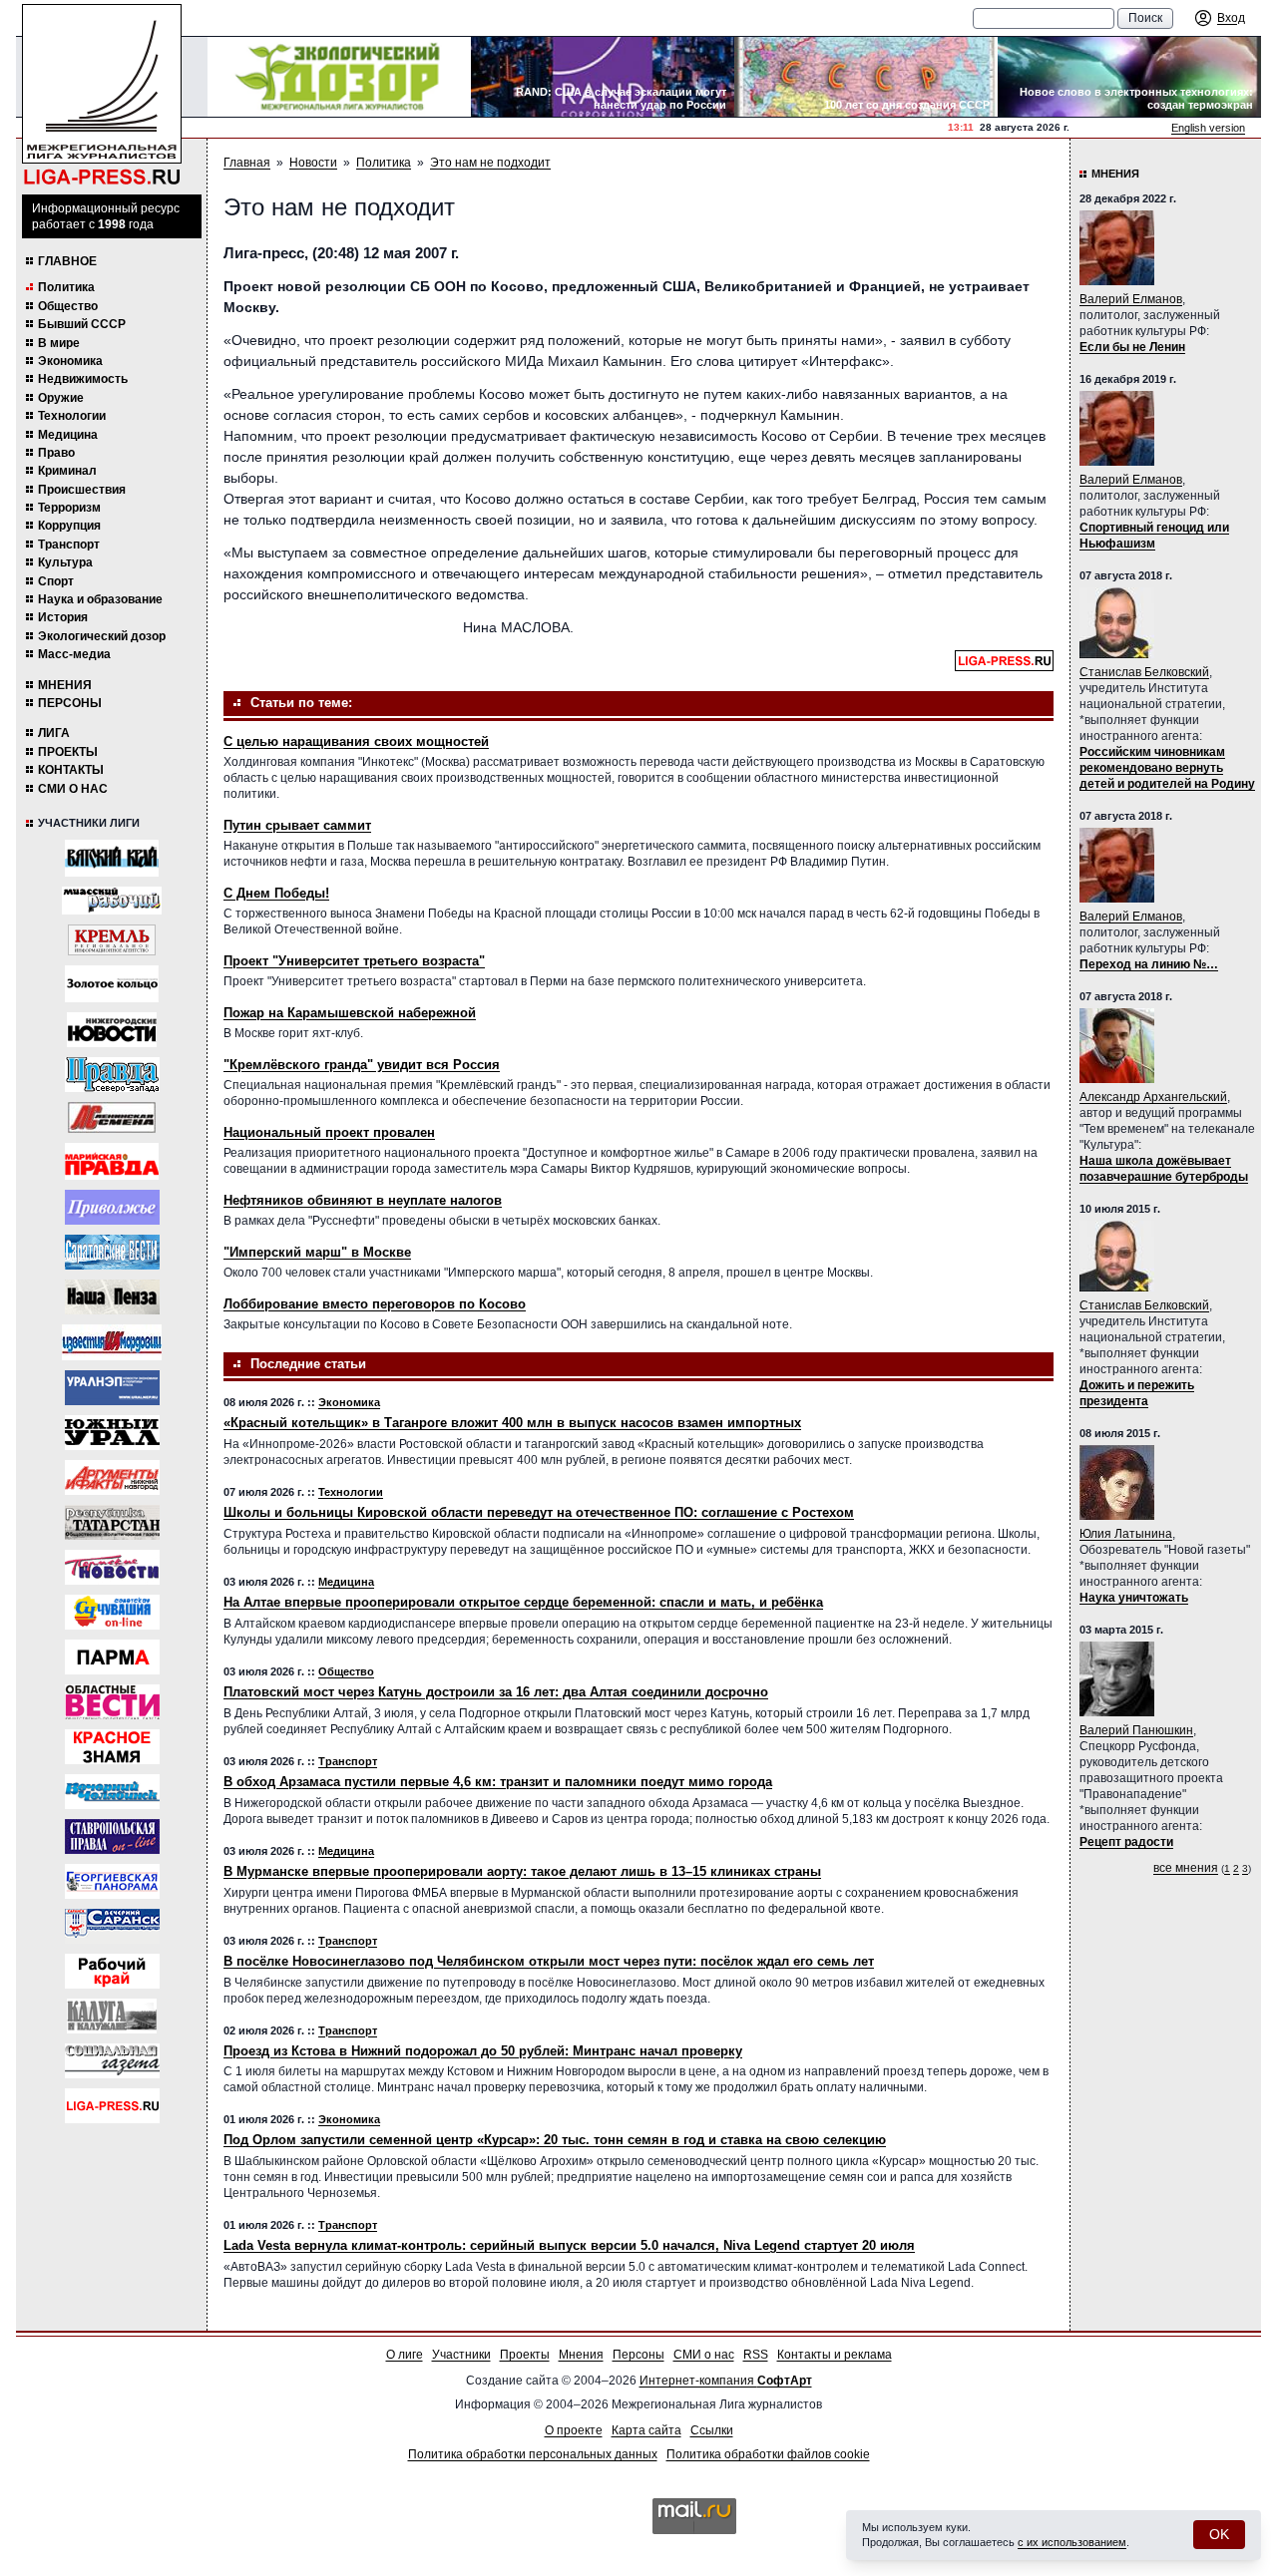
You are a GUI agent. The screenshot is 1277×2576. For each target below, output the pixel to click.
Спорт (56, 581)
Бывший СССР (82, 324)
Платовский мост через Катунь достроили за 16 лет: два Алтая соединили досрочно (496, 1692)
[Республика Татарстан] (112, 1522)
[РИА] (112, 940)
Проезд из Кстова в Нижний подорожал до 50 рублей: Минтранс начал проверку (483, 2051)
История (63, 617)
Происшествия (82, 490)
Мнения (65, 685)
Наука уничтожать (1134, 1598)
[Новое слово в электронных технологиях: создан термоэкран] (1129, 77)
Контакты (71, 770)
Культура (65, 562)
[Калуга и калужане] (112, 2016)
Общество (68, 306)
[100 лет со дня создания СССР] (866, 77)
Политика (66, 287)
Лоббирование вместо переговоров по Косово (375, 1304)
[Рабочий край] (112, 1971)
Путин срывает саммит (297, 825)
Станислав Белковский (1144, 672)
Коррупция (69, 526)
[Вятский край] (112, 858)
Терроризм (69, 508)
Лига (54, 733)
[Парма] (112, 1657)
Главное (67, 261)
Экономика (70, 361)
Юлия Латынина (1126, 1534)
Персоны (70, 703)
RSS (756, 2355)
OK (1219, 2534)
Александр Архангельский (1153, 1097)
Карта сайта (646, 2430)
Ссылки (712, 2430)
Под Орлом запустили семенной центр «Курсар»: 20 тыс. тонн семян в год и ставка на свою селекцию (555, 2140)
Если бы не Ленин (1132, 347)
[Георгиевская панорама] (112, 1881)
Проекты (68, 752)
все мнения (1186, 1868)
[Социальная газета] (112, 2061)
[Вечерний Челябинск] (112, 1792)
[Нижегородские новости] (112, 1030)
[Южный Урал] (112, 1433)
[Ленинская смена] (112, 1117)
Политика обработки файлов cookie (768, 2454)
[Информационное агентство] (112, 1207)
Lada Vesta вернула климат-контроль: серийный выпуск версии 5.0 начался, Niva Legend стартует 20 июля (569, 2245)
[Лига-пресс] (112, 2106)
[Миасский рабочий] (112, 901)
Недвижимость (83, 379)
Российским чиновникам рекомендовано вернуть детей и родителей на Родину (1167, 768)
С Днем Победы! (276, 893)
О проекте (574, 2430)
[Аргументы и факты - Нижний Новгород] (112, 1477)
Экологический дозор (102, 636)
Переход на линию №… (1149, 964)
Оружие (61, 398)
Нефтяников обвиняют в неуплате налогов (363, 1200)
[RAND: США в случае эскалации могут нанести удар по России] (603, 77)
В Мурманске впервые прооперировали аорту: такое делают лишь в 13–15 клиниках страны (522, 1871)
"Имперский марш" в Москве (317, 1252)
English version (1208, 128)
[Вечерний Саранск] (112, 1926)
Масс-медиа (74, 654)
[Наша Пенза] (112, 1297)
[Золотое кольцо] (112, 984)
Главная (247, 163)
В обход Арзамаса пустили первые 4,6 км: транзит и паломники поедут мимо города (498, 1782)
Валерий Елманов (1131, 299)
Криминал (67, 471)
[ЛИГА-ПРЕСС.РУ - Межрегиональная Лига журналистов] (102, 95)
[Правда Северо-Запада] (112, 1075)
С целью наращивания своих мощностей (356, 741)
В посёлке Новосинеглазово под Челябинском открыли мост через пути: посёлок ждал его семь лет (549, 1961)
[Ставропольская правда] (112, 1837)
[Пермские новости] (112, 1567)
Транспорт (69, 545)
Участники (461, 2355)
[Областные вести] (112, 1702)
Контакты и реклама (835, 2355)
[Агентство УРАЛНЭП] (112, 1388)
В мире (59, 343)
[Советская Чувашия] (112, 1612)
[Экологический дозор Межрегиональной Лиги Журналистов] (339, 77)
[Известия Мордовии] (112, 1342)
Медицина (68, 435)
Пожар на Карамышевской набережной (350, 1013)
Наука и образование (100, 599)
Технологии (72, 416)
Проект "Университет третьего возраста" (354, 961)
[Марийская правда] (112, 1161)
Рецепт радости (1126, 1842)
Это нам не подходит (490, 163)
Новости (313, 163)
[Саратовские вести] (112, 1252)
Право (56, 453)
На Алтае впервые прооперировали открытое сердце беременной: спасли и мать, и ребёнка (523, 1602)
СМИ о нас (73, 789)
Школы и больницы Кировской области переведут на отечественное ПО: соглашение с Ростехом (539, 1512)
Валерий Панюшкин (1136, 1730)
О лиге (405, 2355)
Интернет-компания (726, 2381)
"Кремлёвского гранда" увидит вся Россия (362, 1065)
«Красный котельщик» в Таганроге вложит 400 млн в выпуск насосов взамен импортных (512, 1423)
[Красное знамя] (112, 1747)
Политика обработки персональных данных (533, 2454)
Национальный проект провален (329, 1132)
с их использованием (1072, 2542)
